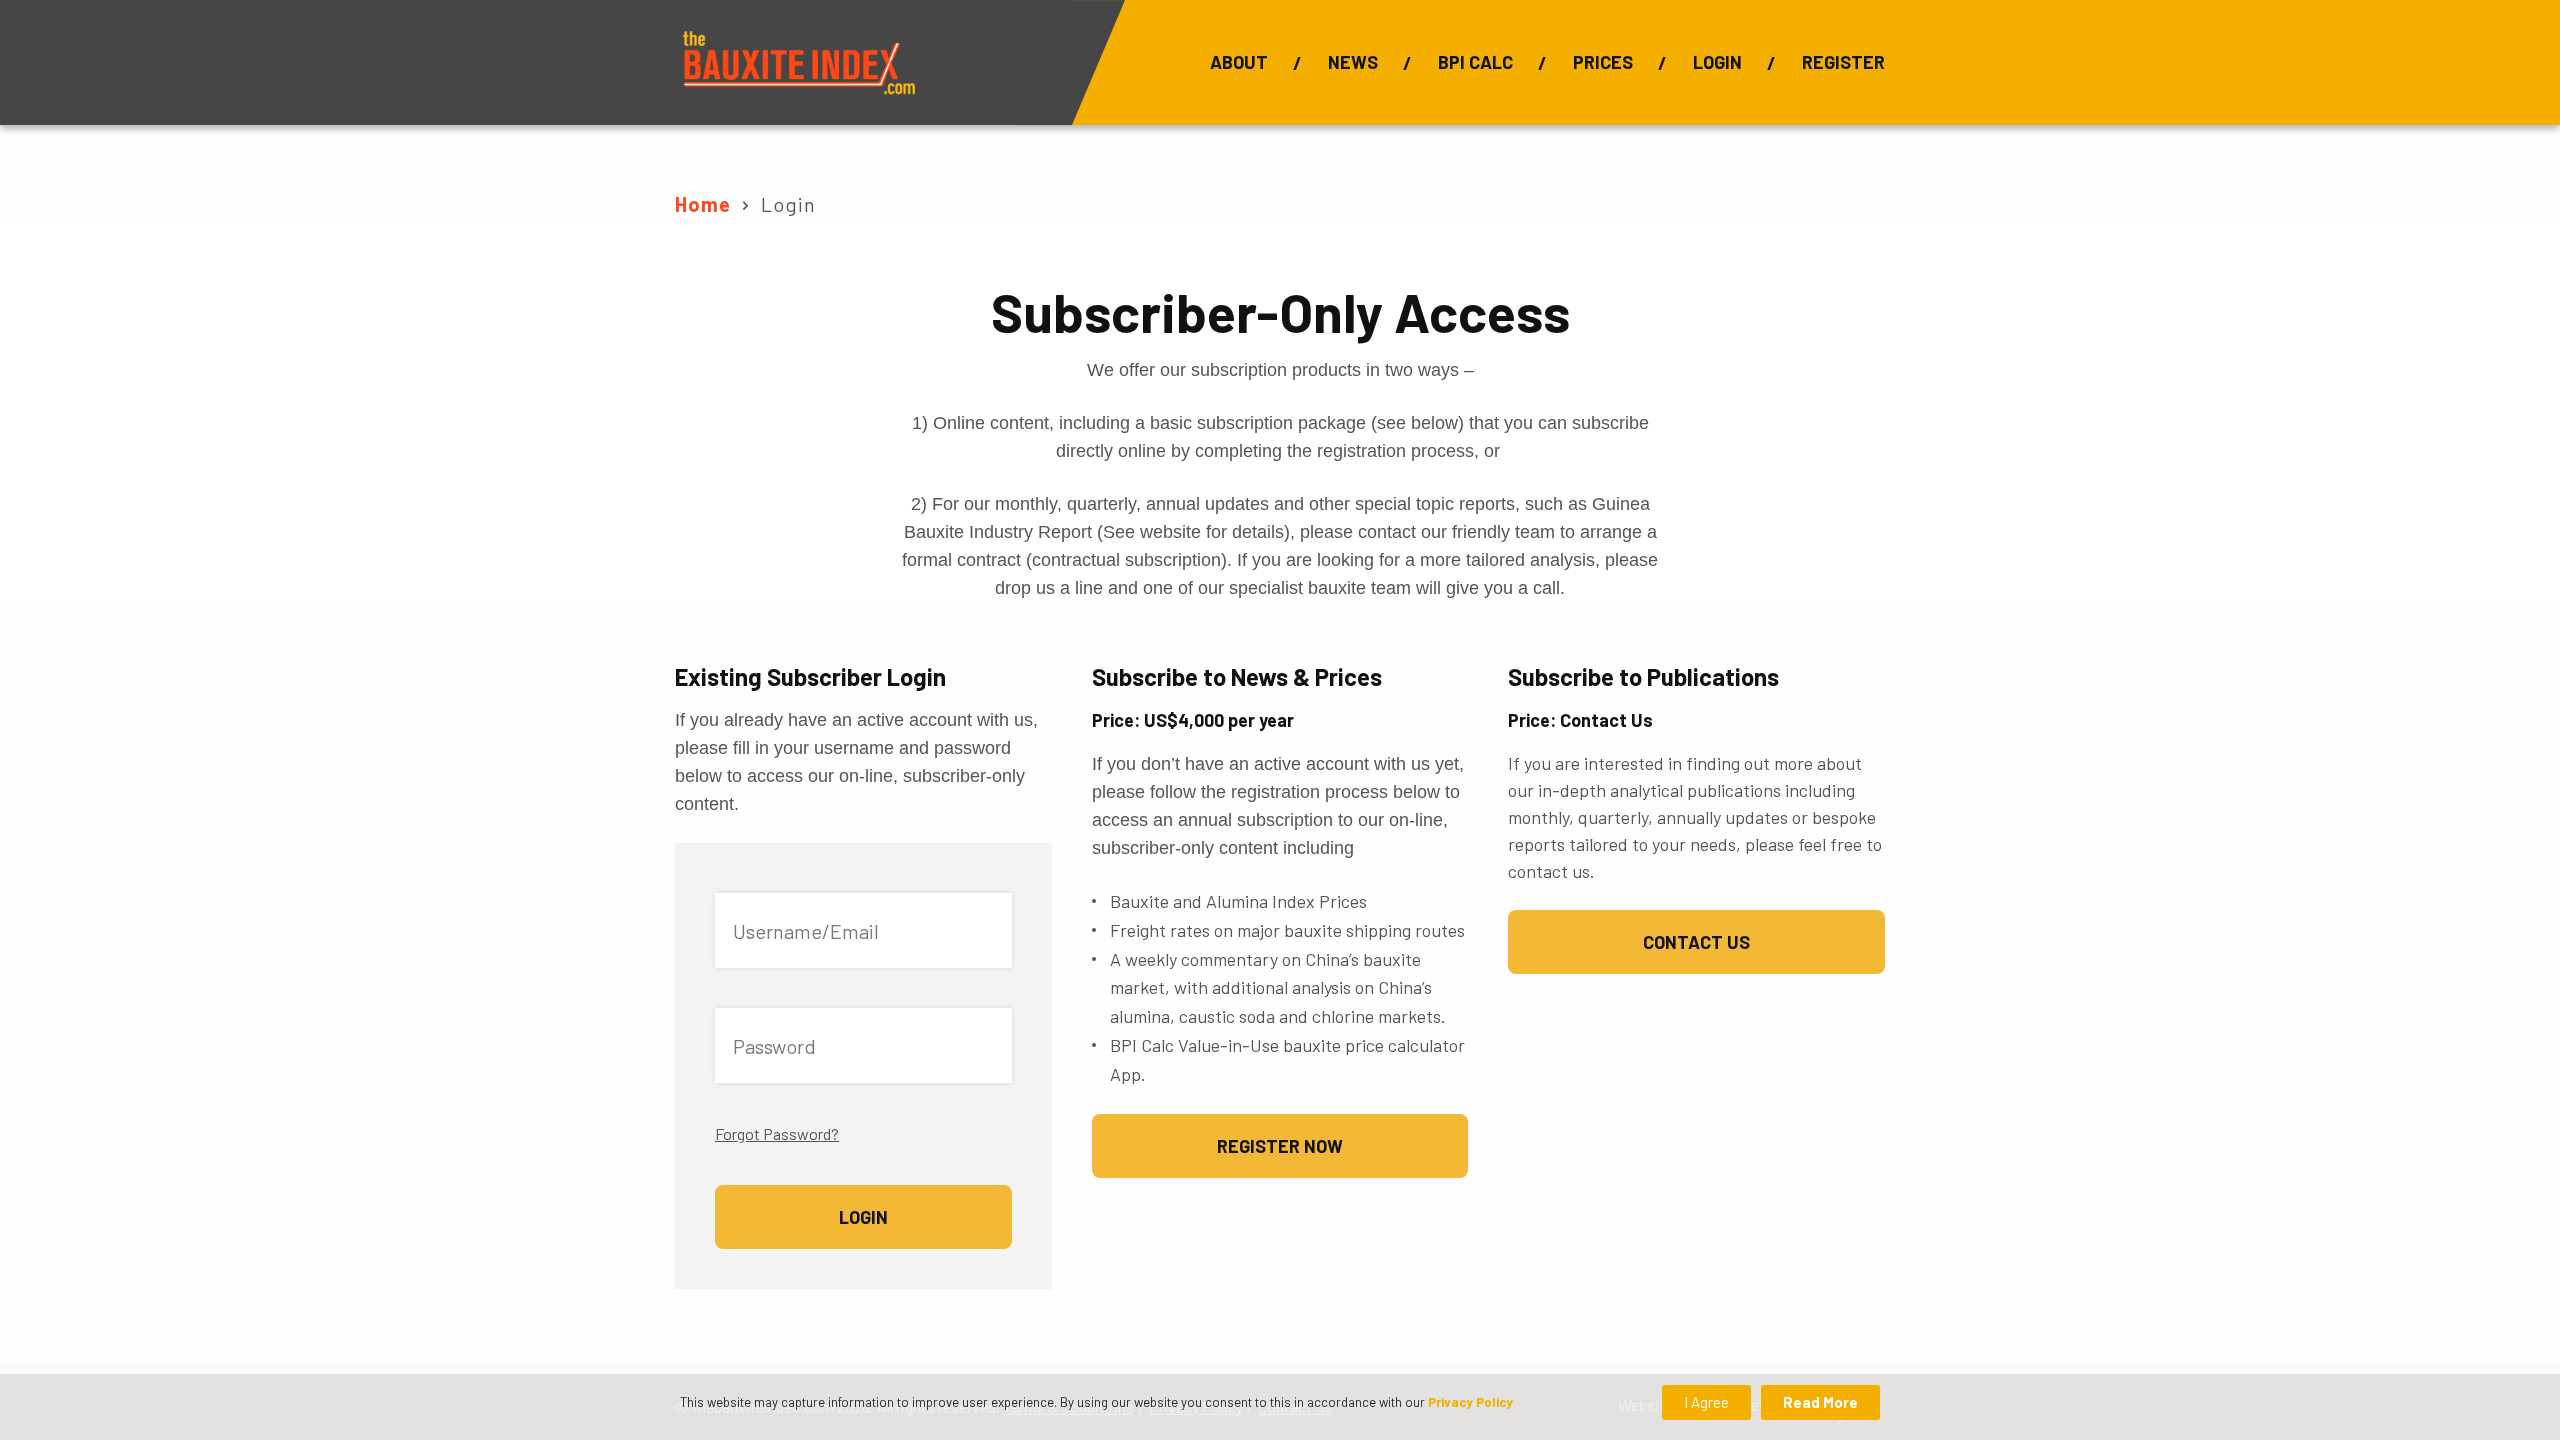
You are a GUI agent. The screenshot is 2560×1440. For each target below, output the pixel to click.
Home (703, 204)
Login (1717, 62)
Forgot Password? (777, 1133)
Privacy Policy (1470, 1402)
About (1239, 62)
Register (1843, 62)
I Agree (1706, 1402)
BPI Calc (1475, 62)
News (1353, 62)
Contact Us (1696, 942)
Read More (1820, 1402)
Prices (1603, 62)
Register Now (1280, 1146)
